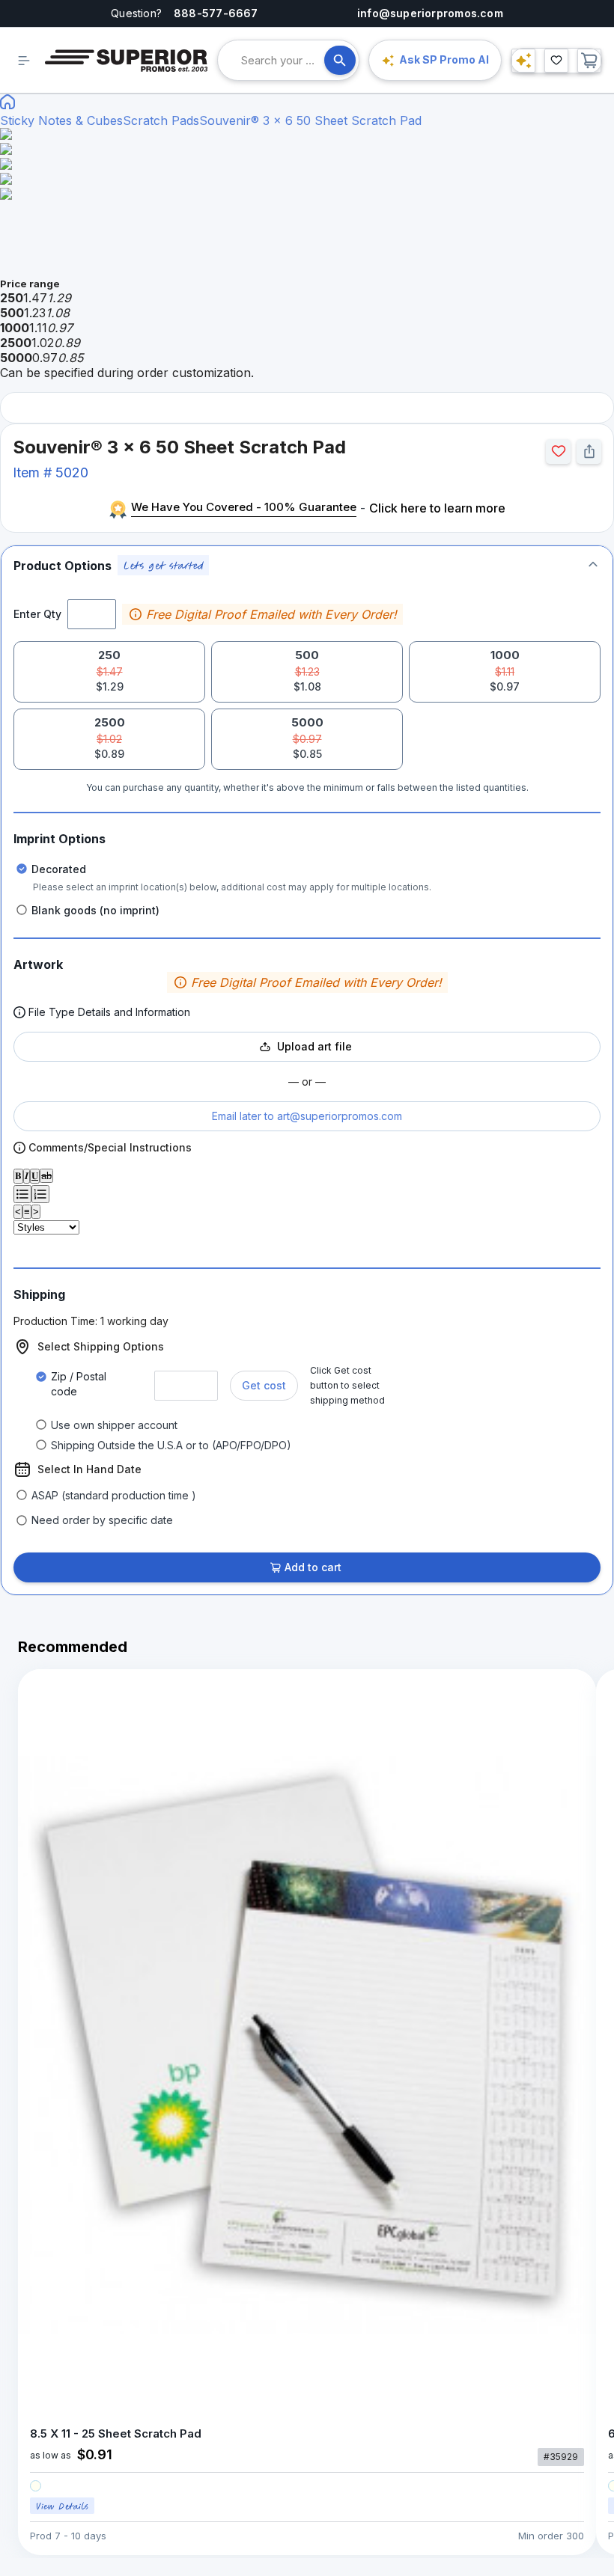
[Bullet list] (22, 1194)
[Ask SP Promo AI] (523, 61)
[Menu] (24, 61)
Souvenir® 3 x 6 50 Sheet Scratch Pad (310, 120)
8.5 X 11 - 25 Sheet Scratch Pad (116, 2433)
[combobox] (283, 60)
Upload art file (314, 1046)
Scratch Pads (161, 120)
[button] (307, 565)
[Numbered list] (40, 1194)
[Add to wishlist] (558, 452)
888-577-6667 (216, 13)
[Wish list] (556, 61)
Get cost (264, 1385)
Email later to (307, 1116)
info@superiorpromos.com (430, 13)
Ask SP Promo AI (444, 59)
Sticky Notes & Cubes (61, 120)
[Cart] (589, 61)
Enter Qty (37, 614)
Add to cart (313, 1567)
